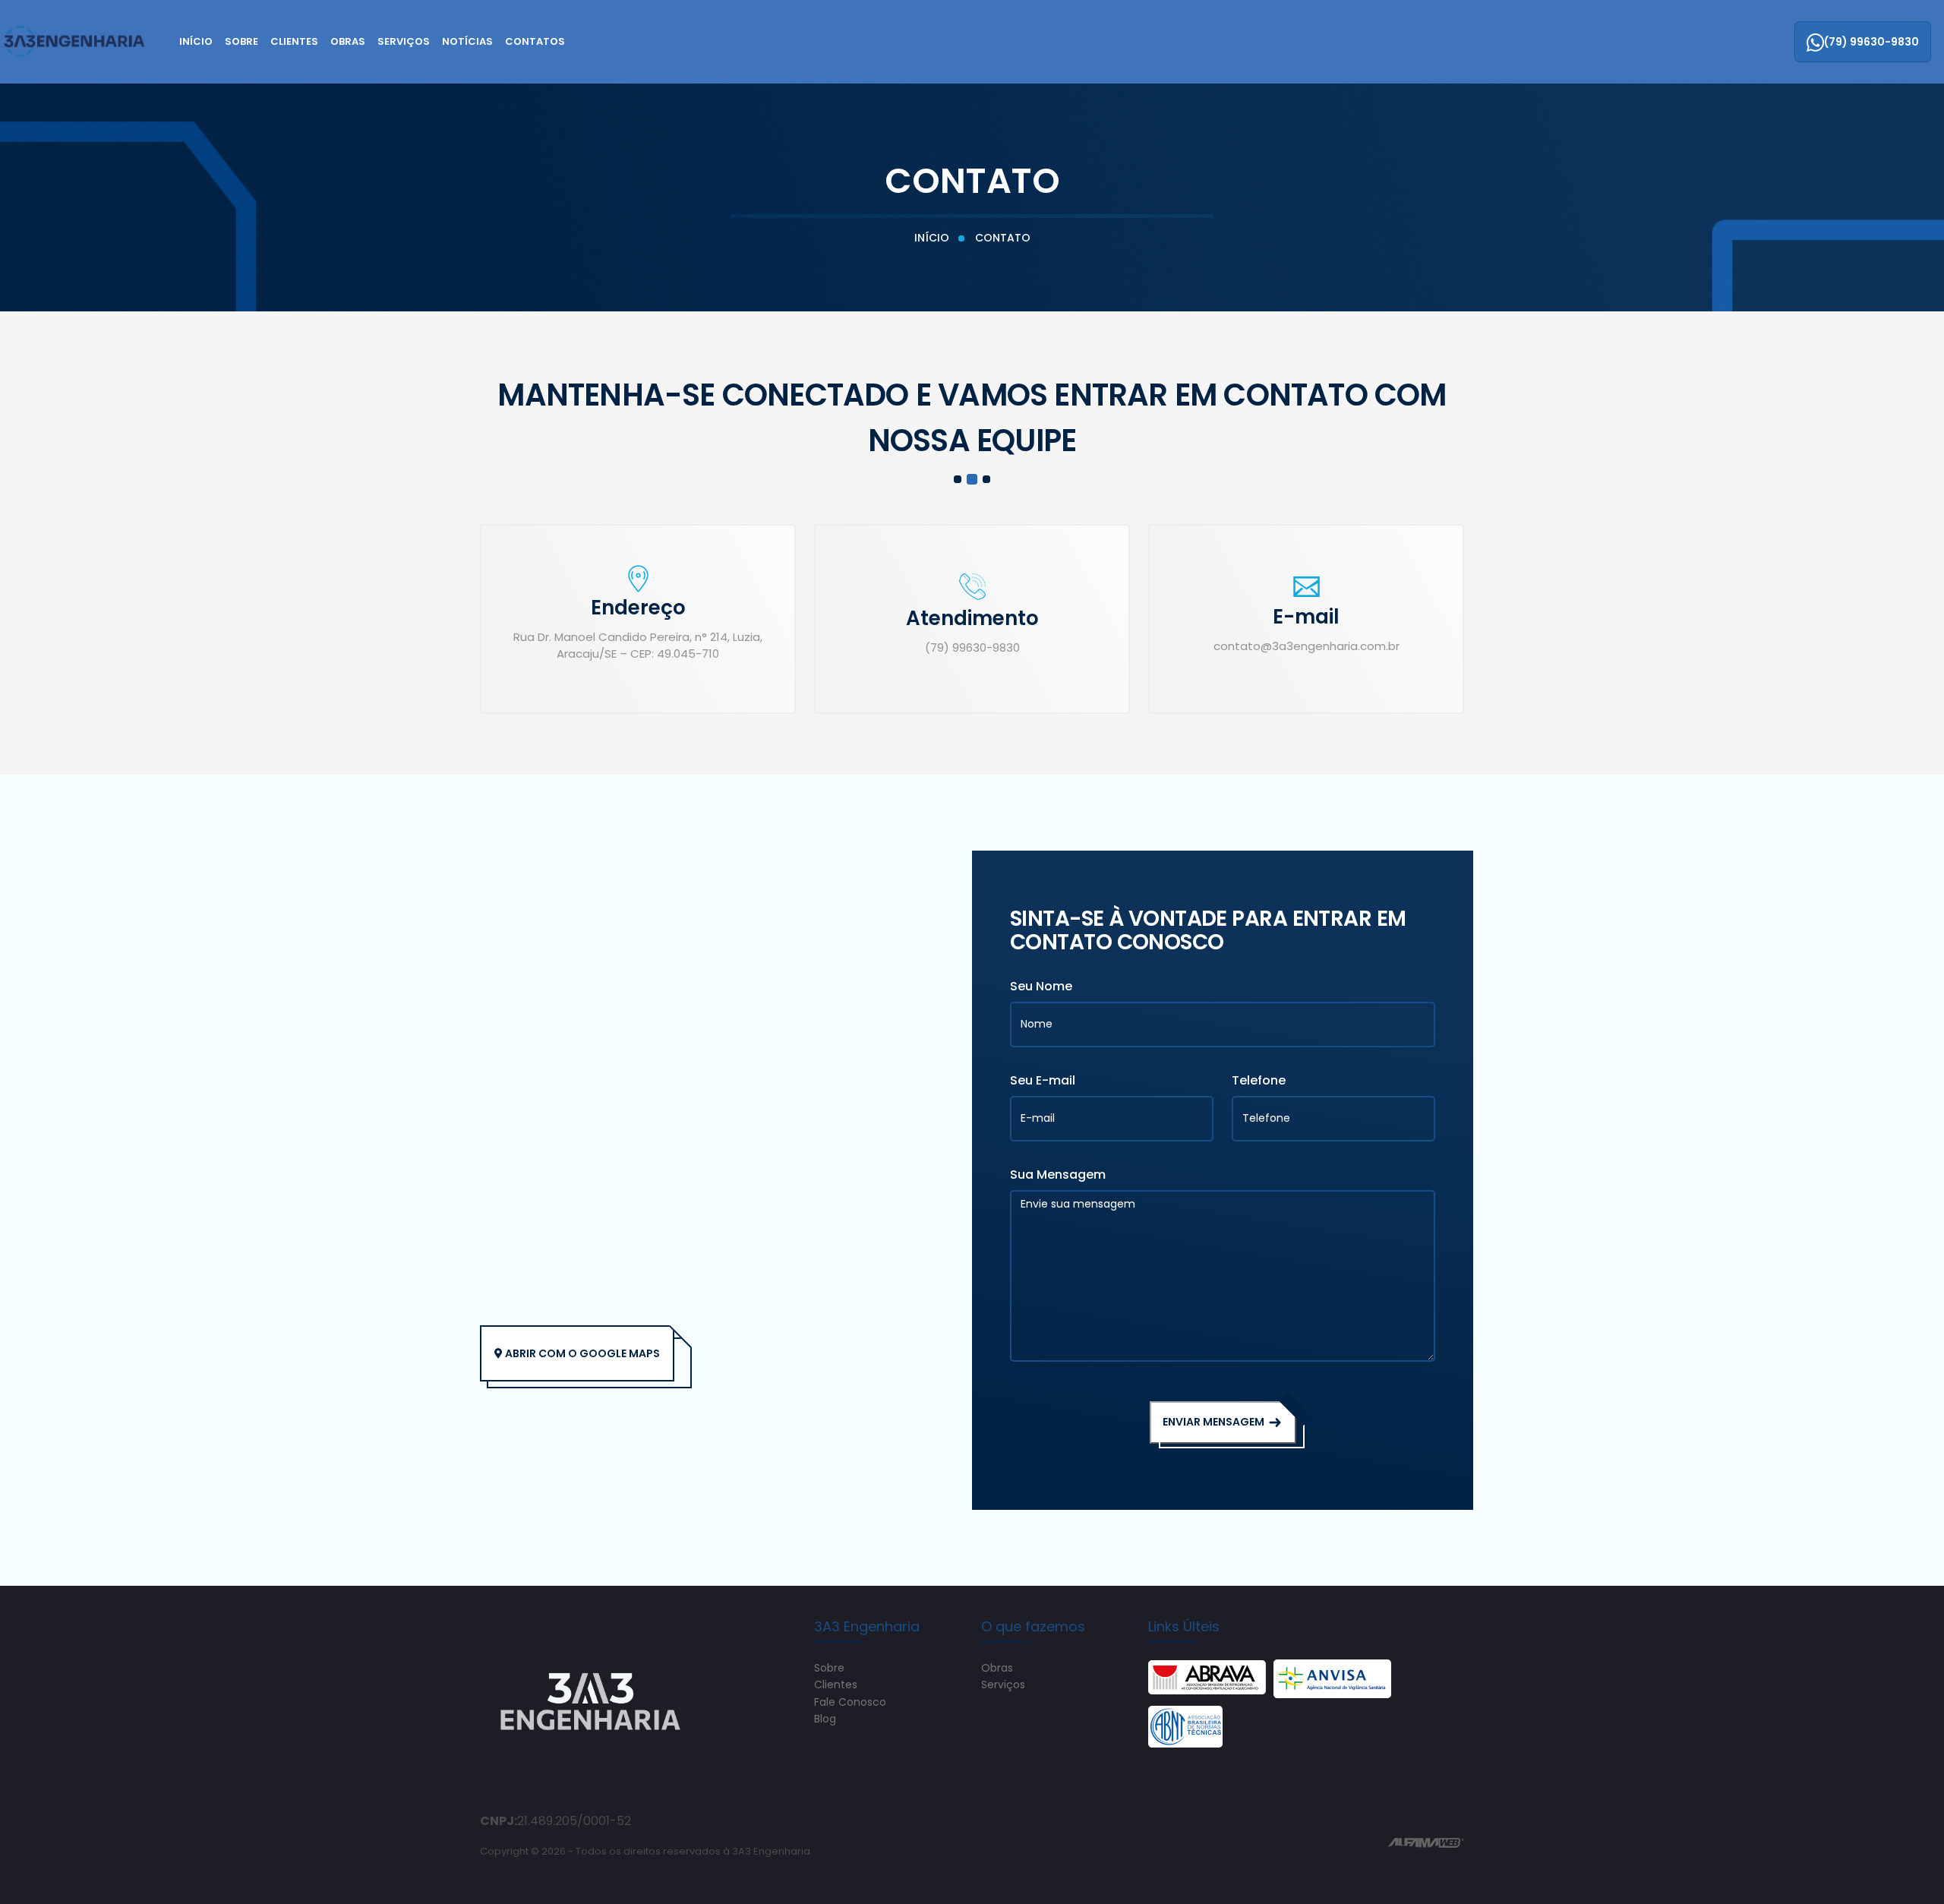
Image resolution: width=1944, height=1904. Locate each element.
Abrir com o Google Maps (581, 1353)
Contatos (535, 41)
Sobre (241, 41)
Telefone (1259, 1080)
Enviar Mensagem (1215, 1422)
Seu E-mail (1043, 1080)
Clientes (294, 41)
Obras (348, 41)
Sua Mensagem (1058, 1175)
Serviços (404, 41)
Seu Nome (1041, 986)
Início (196, 41)
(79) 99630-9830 (1871, 42)
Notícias (467, 41)
